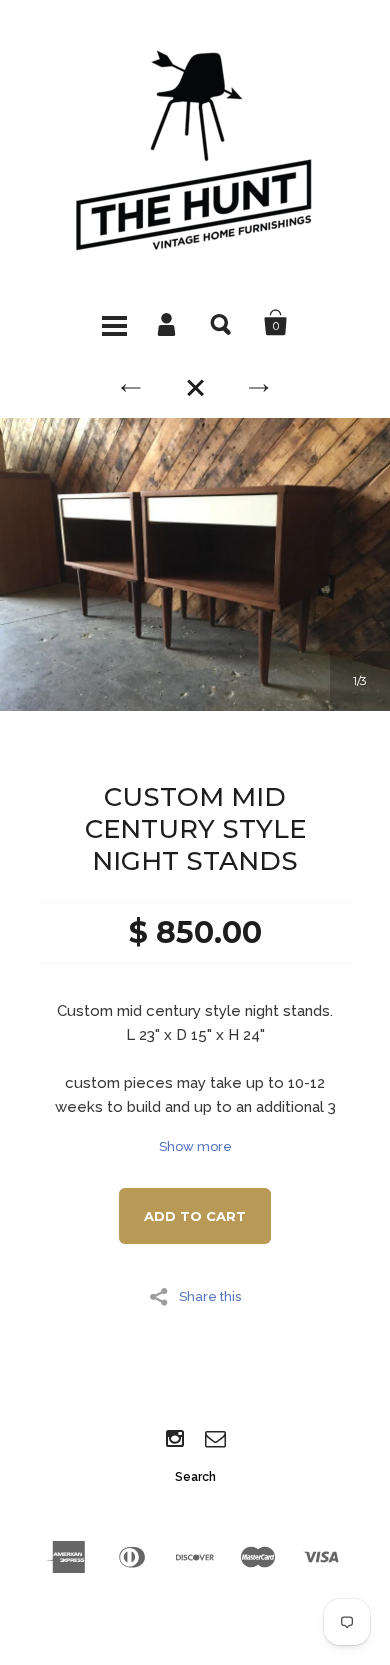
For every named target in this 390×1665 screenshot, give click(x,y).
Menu (114, 323)
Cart (276, 323)
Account (168, 323)
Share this (210, 1296)
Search (222, 323)
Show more (195, 1146)
